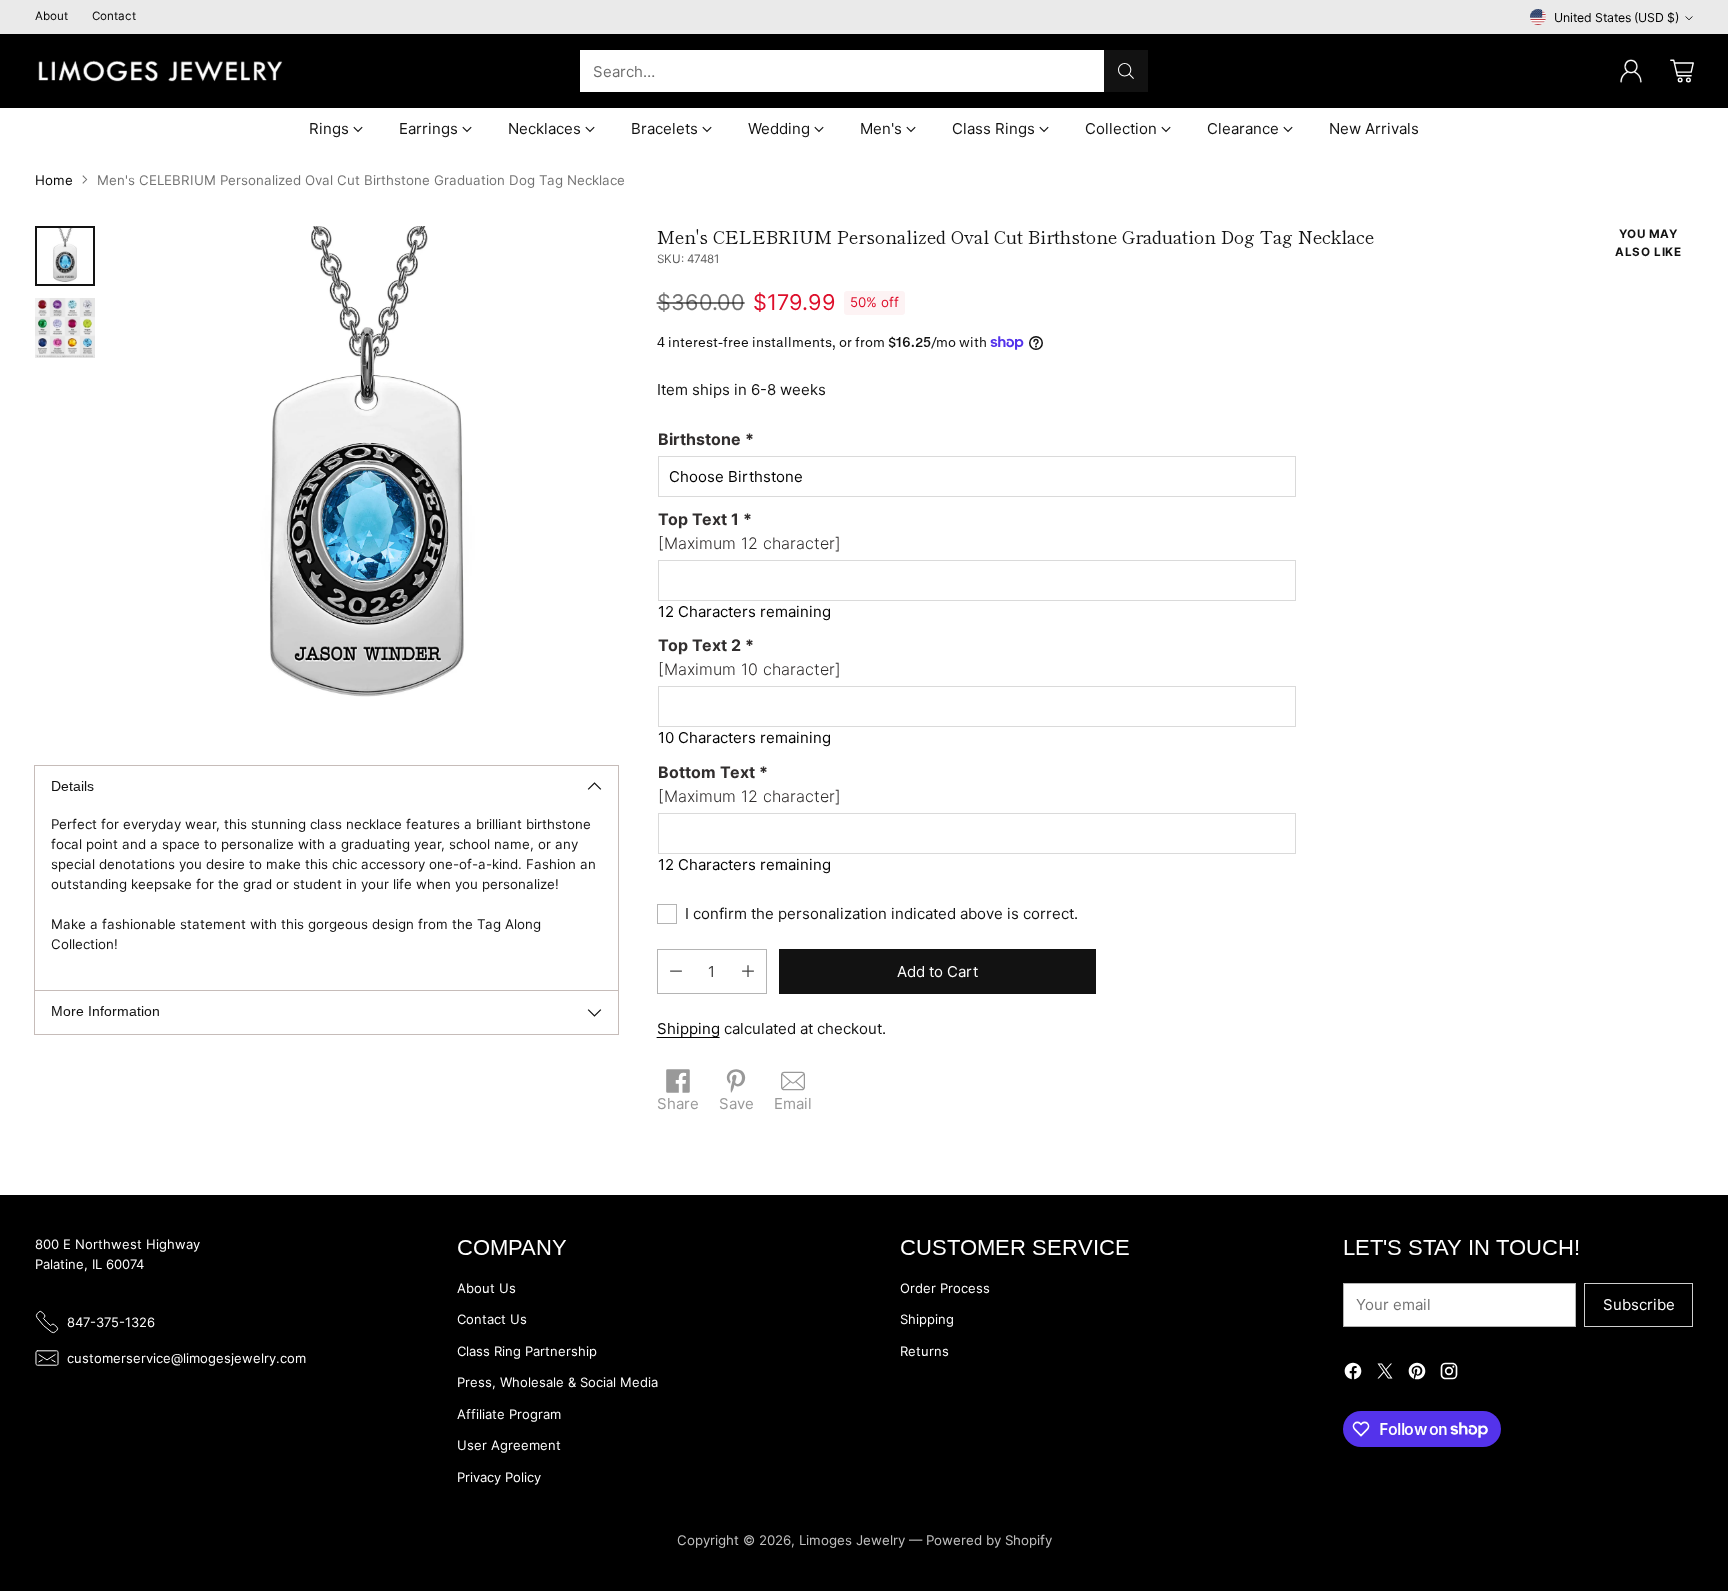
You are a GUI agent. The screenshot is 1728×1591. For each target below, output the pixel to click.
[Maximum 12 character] (749, 531)
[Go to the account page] (1631, 71)
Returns (924, 1351)
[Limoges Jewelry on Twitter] (1385, 1374)
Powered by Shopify (989, 1540)
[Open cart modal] (1682, 71)
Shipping (688, 1028)
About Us (486, 1288)
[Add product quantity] (748, 971)
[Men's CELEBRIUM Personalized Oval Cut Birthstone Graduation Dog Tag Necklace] (366, 477)
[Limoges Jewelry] (160, 71)
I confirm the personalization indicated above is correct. (881, 913)
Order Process (945, 1288)
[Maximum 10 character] (749, 657)
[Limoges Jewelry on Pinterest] (1417, 1374)
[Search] (1126, 71)
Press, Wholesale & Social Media (557, 1382)
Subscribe (1639, 1304)
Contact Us (492, 1319)
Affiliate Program (509, 1414)
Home (54, 180)
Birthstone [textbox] (706, 439)
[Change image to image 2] (65, 328)
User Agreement (509, 1445)
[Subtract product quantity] (676, 971)
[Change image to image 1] (65, 256)
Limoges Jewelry (852, 1540)
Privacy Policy (499, 1477)
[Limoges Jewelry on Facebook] (1353, 1374)
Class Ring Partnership (527, 1351)
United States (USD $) (1616, 17)
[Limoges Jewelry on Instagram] (1449, 1374)
